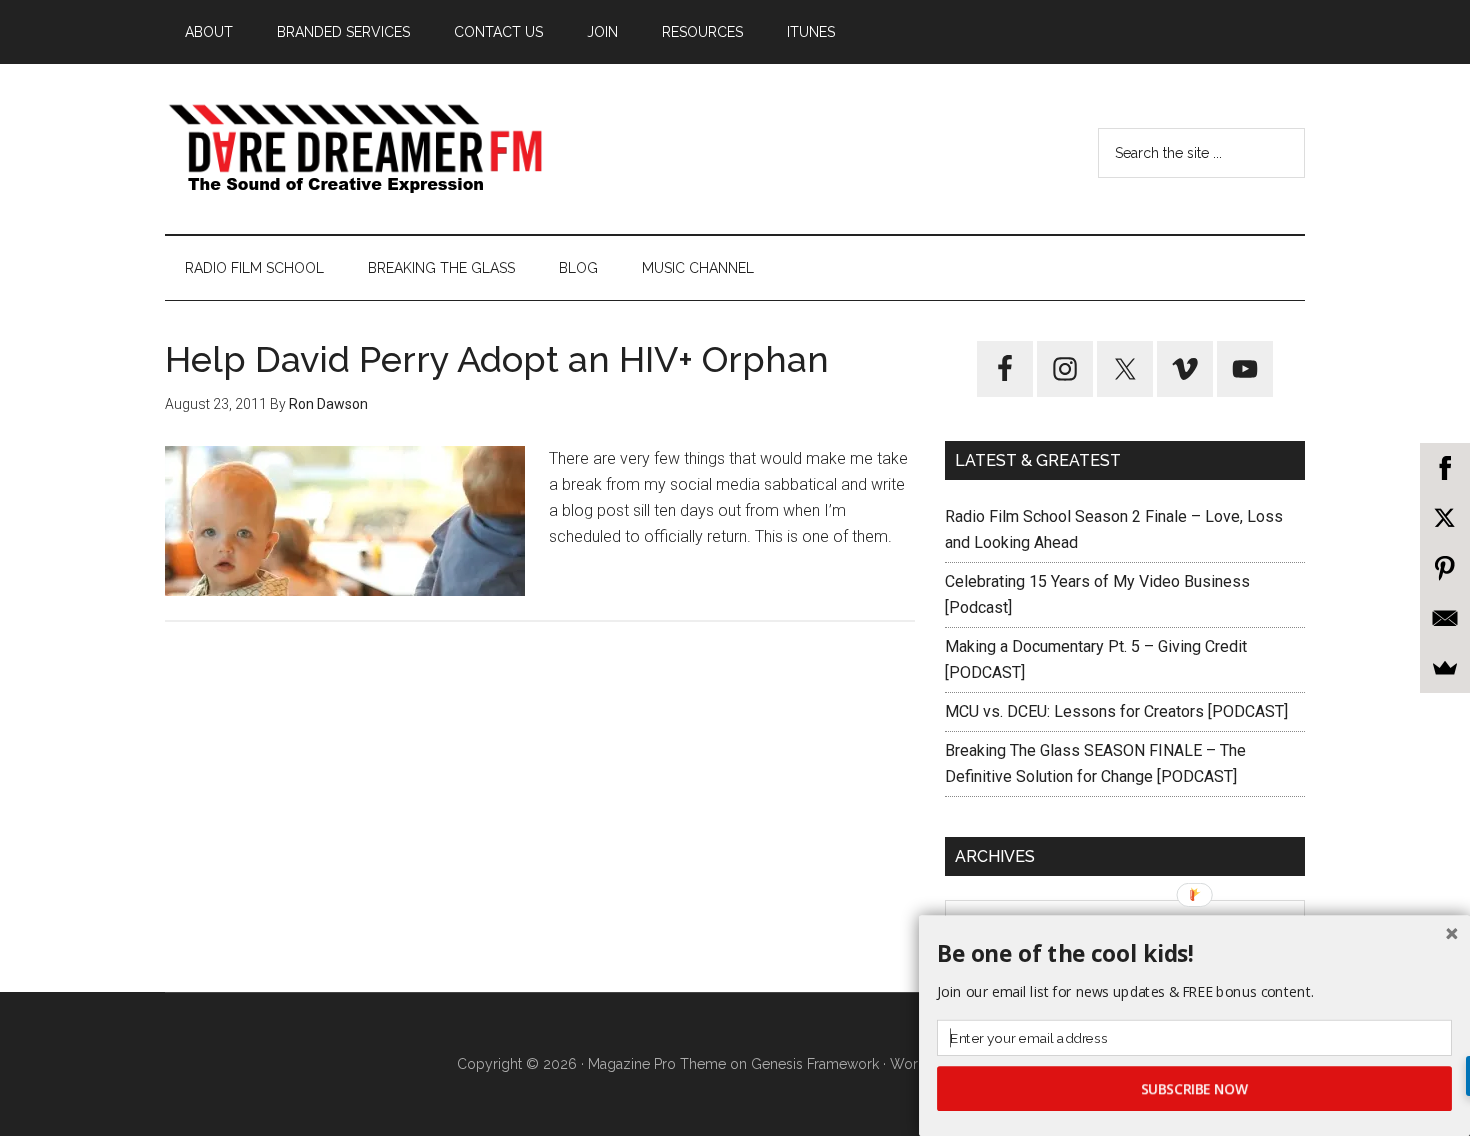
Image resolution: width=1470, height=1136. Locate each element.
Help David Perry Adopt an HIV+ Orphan (497, 359)
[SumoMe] (1445, 668)
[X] (1445, 518)
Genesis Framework (815, 1064)
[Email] (1445, 618)
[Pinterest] (1445, 568)
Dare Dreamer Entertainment (355, 149)
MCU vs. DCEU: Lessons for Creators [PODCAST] (1116, 711)
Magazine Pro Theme (657, 1064)
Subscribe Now (1195, 1088)
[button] (1194, 954)
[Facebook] (1445, 468)
